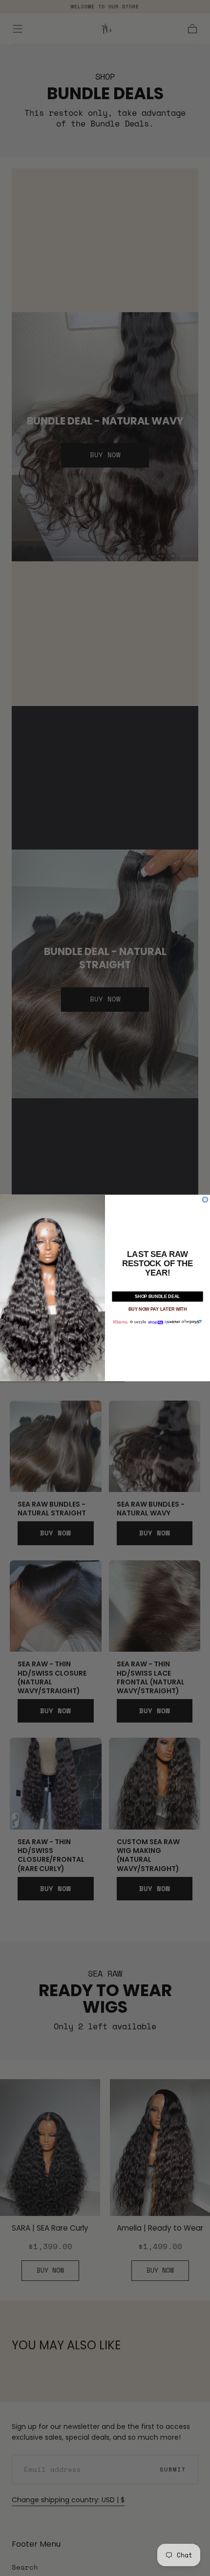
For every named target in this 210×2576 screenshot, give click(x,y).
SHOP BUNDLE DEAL (157, 1296)
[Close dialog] (205, 1200)
